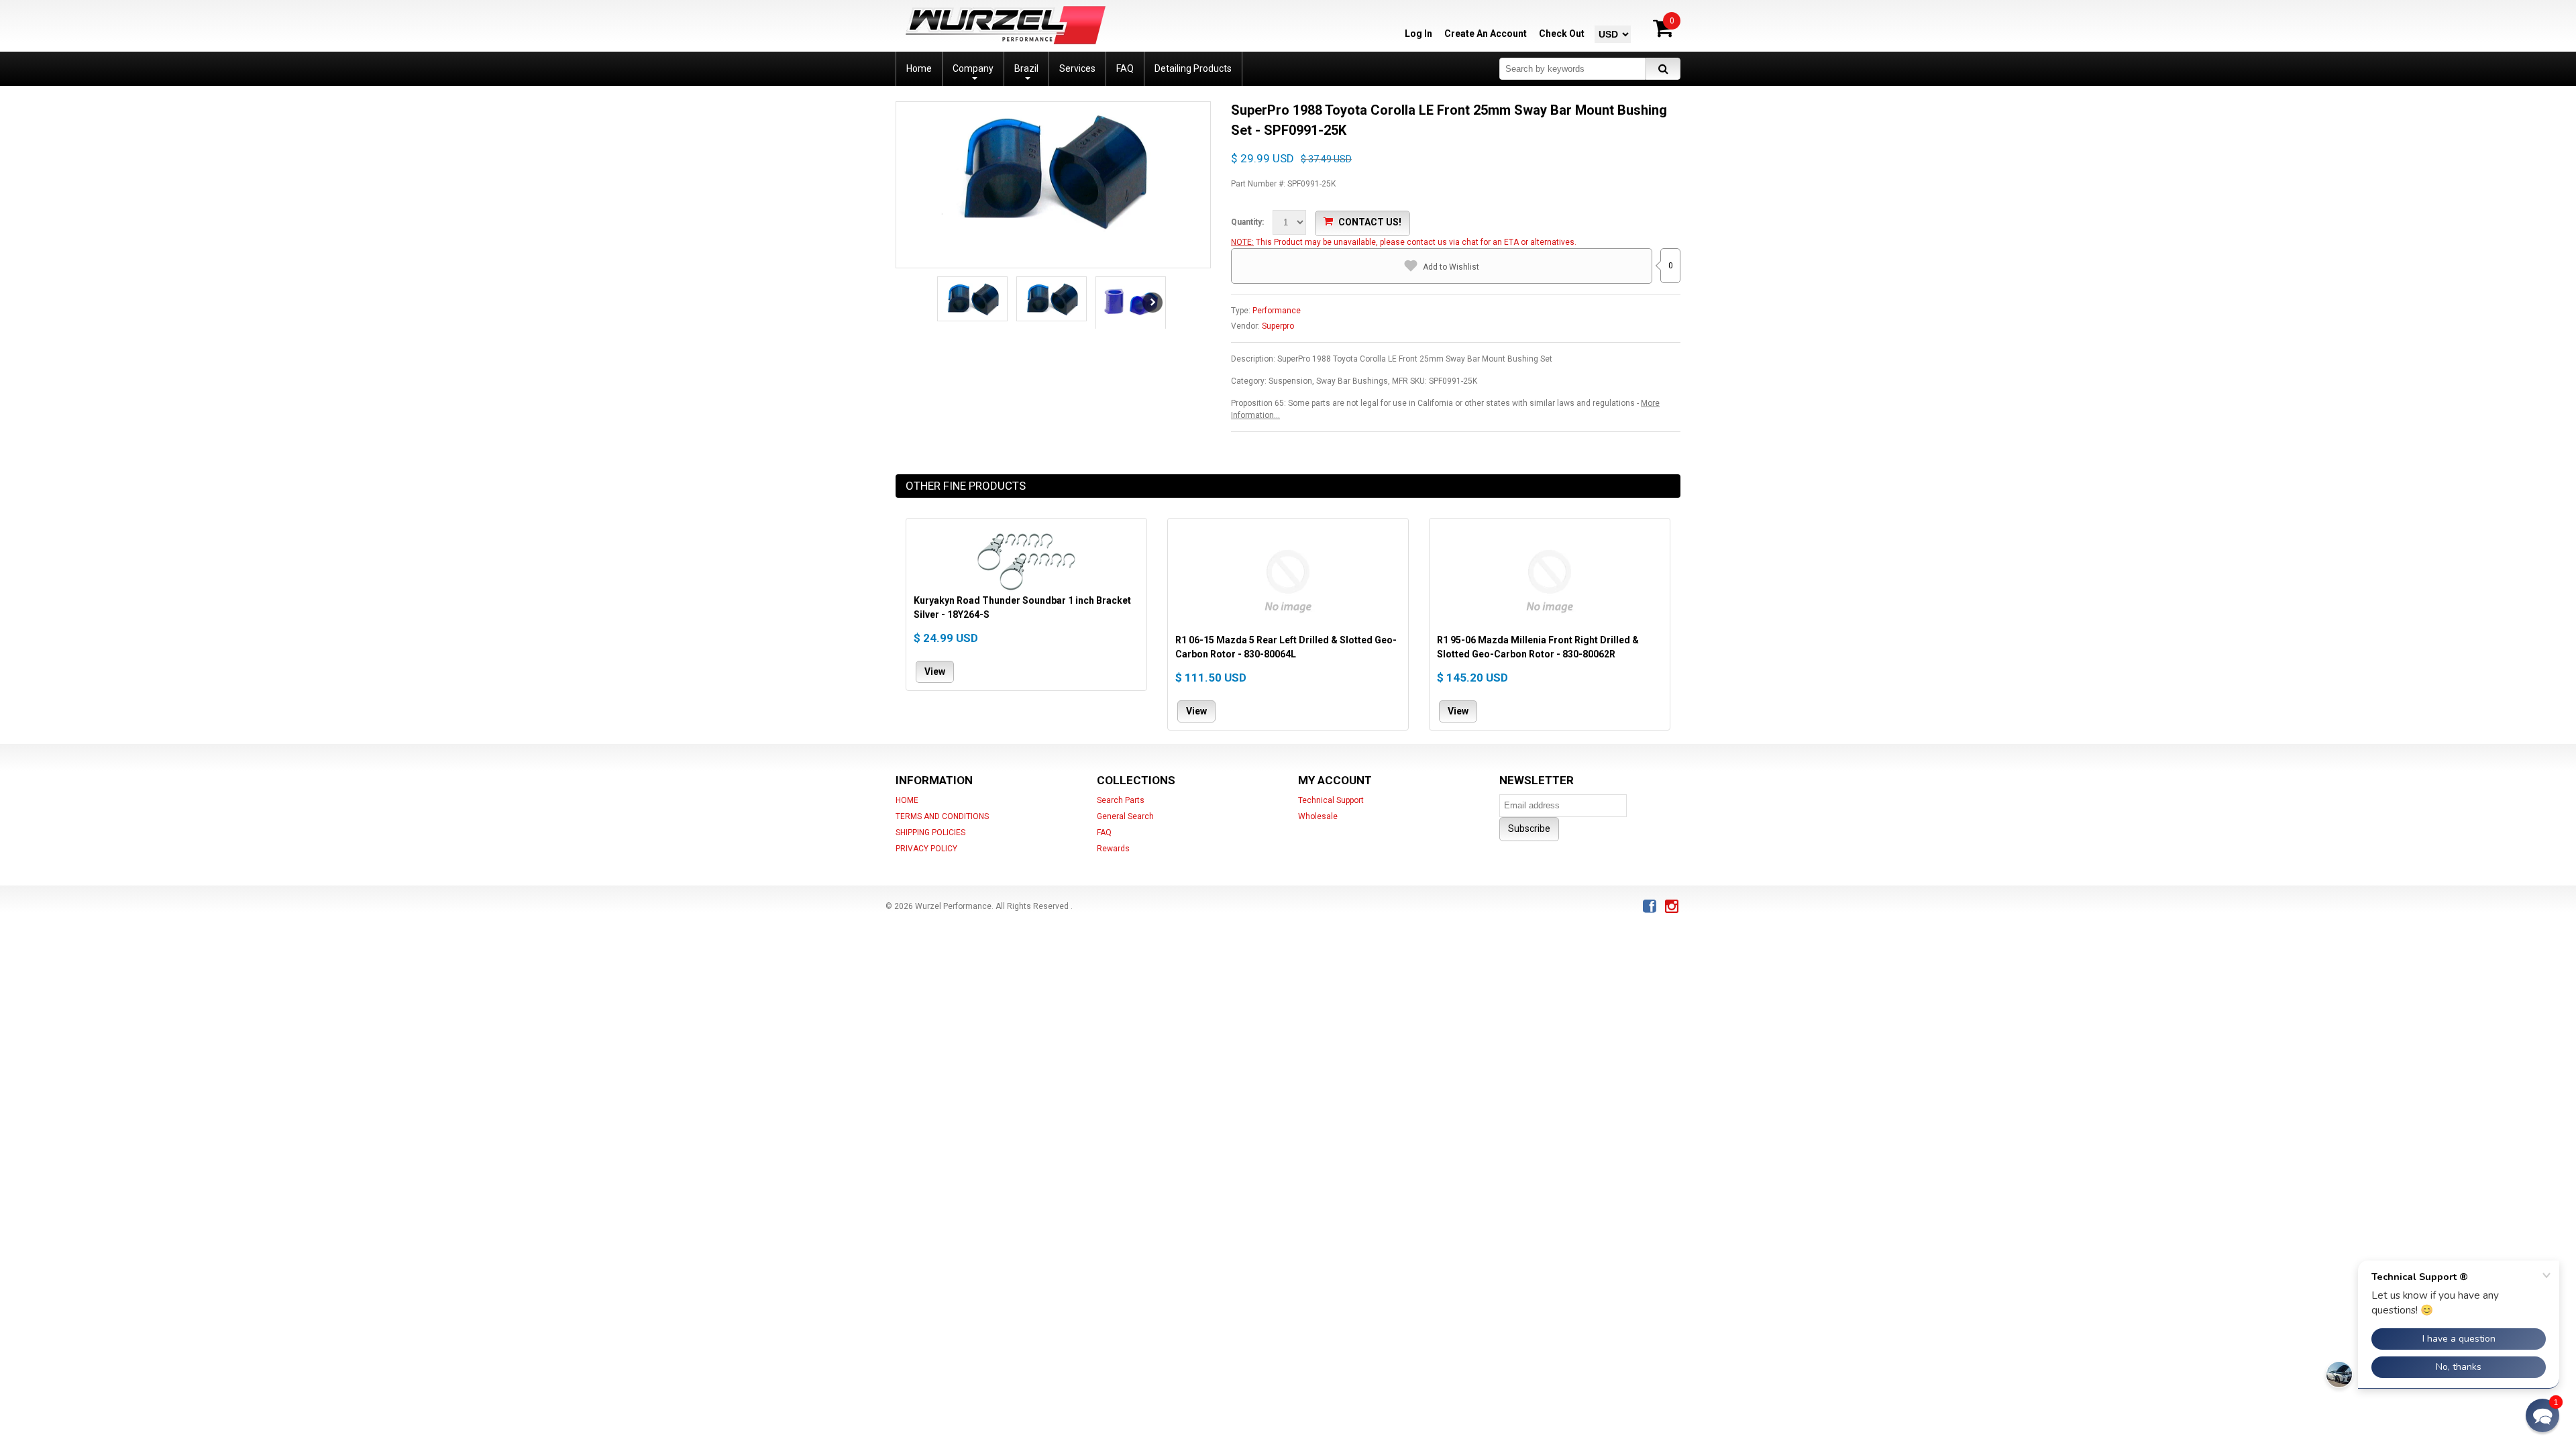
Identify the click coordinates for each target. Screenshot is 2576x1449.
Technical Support (1331, 800)
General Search (1125, 816)
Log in (1418, 34)
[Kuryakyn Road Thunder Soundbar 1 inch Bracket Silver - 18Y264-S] (1026, 560)
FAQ (1104, 833)
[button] (2542, 1415)
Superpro (1278, 326)
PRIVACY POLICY (926, 849)
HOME (907, 800)
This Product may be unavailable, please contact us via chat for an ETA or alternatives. (1416, 242)
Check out (1562, 34)
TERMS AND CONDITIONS (942, 816)
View (935, 672)
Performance (1277, 311)
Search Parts (1121, 800)
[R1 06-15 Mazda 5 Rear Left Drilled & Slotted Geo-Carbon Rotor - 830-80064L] (1288, 580)
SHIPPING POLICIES (930, 833)
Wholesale (1318, 816)
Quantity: (1247, 222)
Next (1152, 303)
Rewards (1113, 849)
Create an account (1486, 34)
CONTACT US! (1370, 222)
